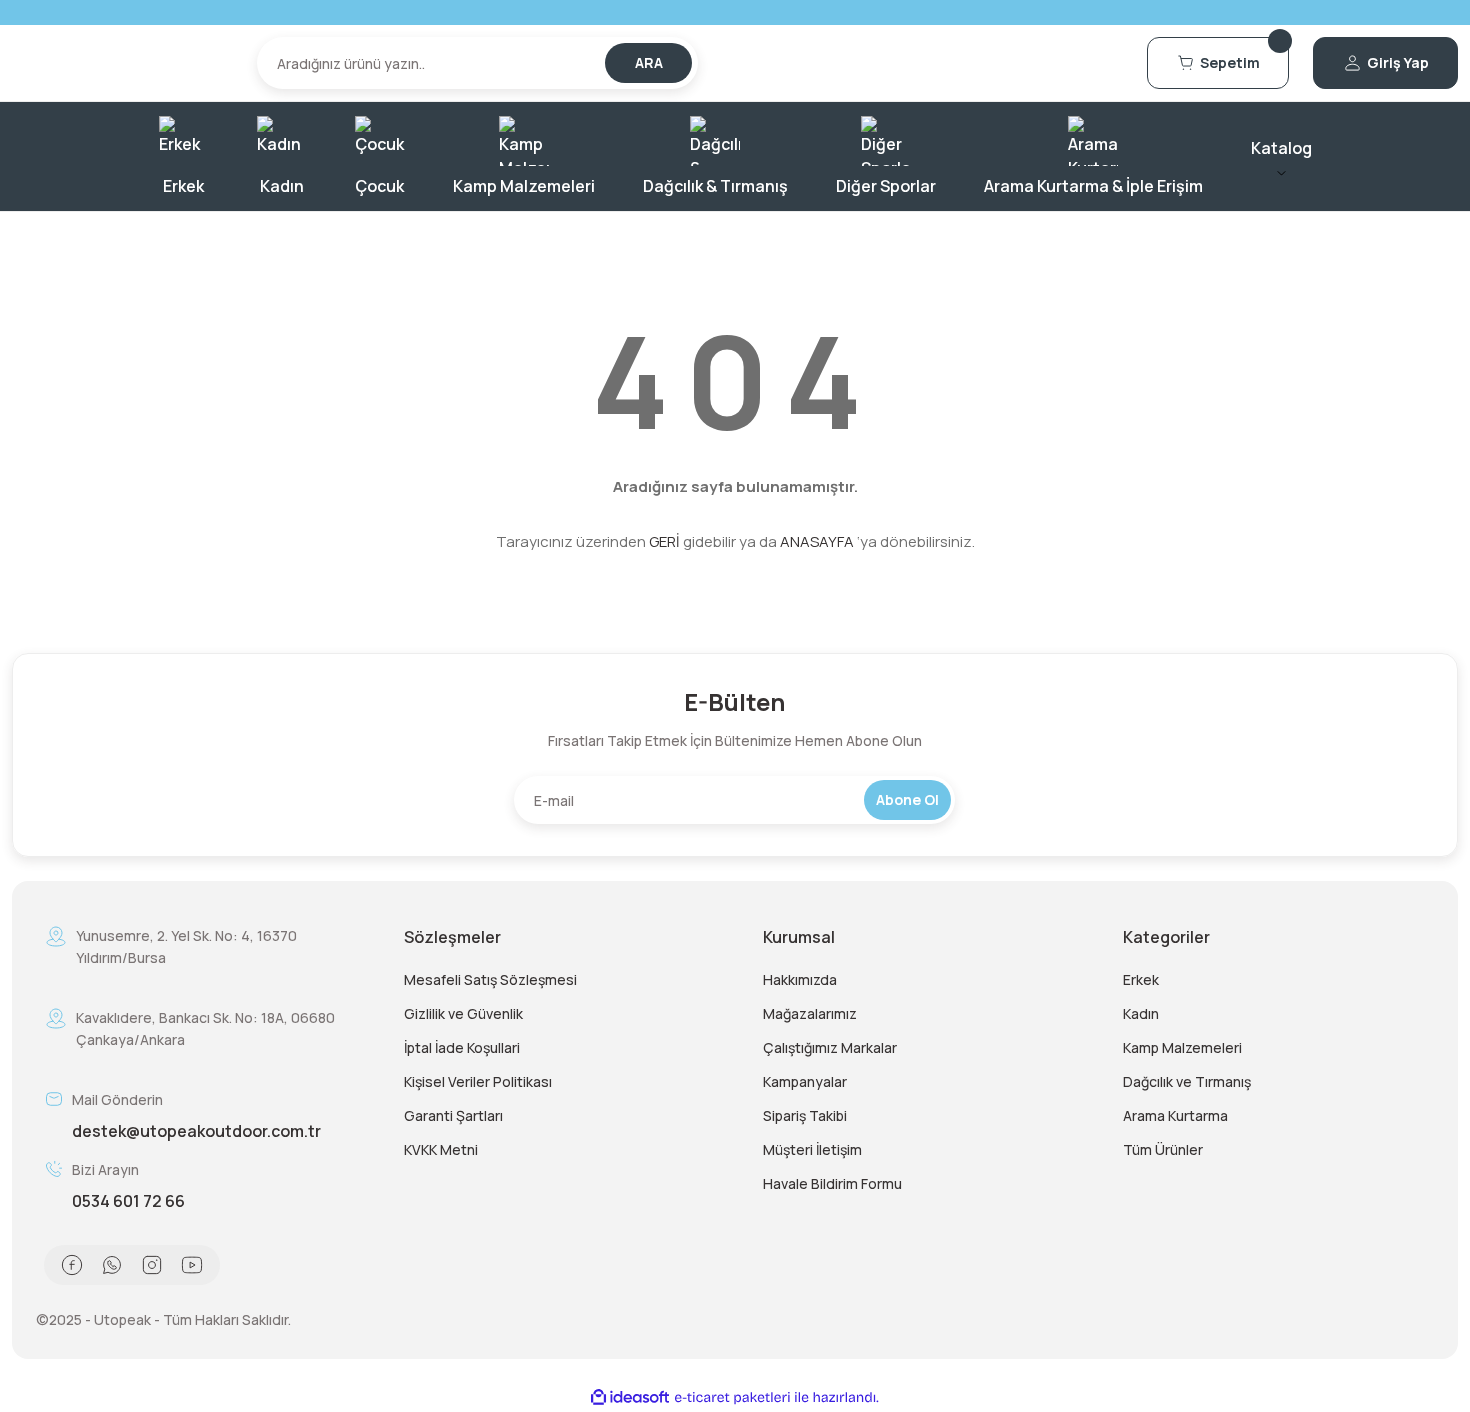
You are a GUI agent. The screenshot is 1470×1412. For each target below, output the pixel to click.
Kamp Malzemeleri (1182, 1047)
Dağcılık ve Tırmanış (1187, 1081)
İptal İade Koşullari (462, 1047)
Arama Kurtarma (1175, 1115)
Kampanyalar (805, 1081)
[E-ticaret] (732, 1398)
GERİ (664, 541)
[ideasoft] (630, 1397)
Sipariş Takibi (805, 1115)
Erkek (1141, 979)
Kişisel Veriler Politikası (478, 1081)
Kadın (1141, 1013)
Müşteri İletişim (812, 1149)
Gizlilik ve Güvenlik (463, 1013)
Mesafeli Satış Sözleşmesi (490, 979)
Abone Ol (907, 799)
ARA (649, 62)
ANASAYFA (817, 541)
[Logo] (122, 63)
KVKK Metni (441, 1149)
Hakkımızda (800, 979)
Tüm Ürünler (1163, 1149)
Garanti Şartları (453, 1115)
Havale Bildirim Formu (832, 1183)
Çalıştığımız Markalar (830, 1047)
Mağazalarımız (810, 1013)
